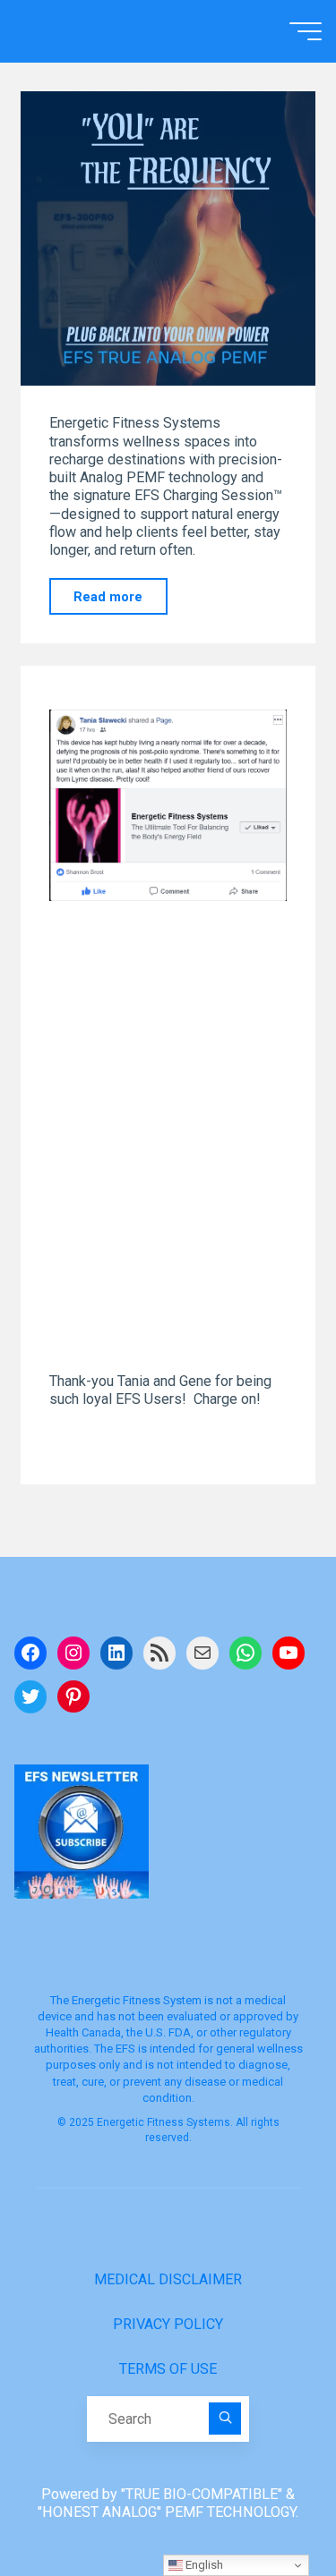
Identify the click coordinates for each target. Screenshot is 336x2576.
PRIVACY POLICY (168, 2324)
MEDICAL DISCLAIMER (168, 2279)
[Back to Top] (266, 2506)
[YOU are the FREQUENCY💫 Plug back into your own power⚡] (168, 238)
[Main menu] (306, 31)
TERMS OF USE (168, 2369)
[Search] (225, 2419)
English (203, 2565)
